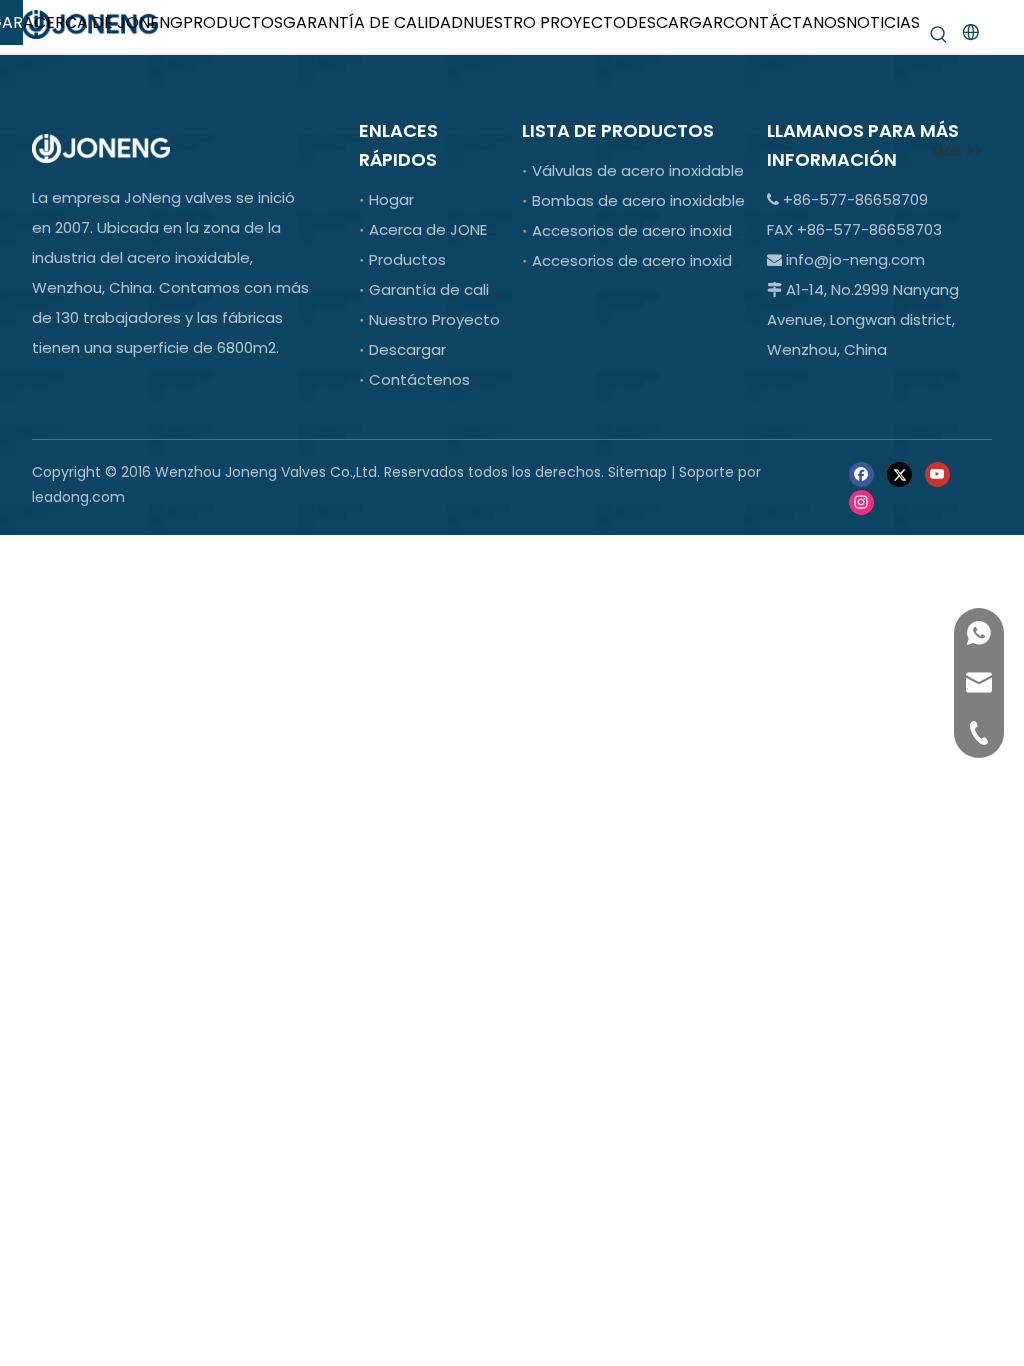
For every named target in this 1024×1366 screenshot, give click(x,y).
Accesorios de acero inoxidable (648, 230)
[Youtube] (937, 473)
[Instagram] (861, 500)
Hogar (391, 199)
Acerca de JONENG (439, 229)
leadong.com (78, 497)
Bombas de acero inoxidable (638, 200)
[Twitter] (899, 473)
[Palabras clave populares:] (939, 35)
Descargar (407, 349)
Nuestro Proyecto (434, 319)
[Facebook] (861, 473)
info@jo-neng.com (855, 259)
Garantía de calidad (444, 289)
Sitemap (637, 472)
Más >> (957, 150)
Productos (407, 259)
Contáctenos (419, 379)
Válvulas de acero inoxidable (638, 170)
